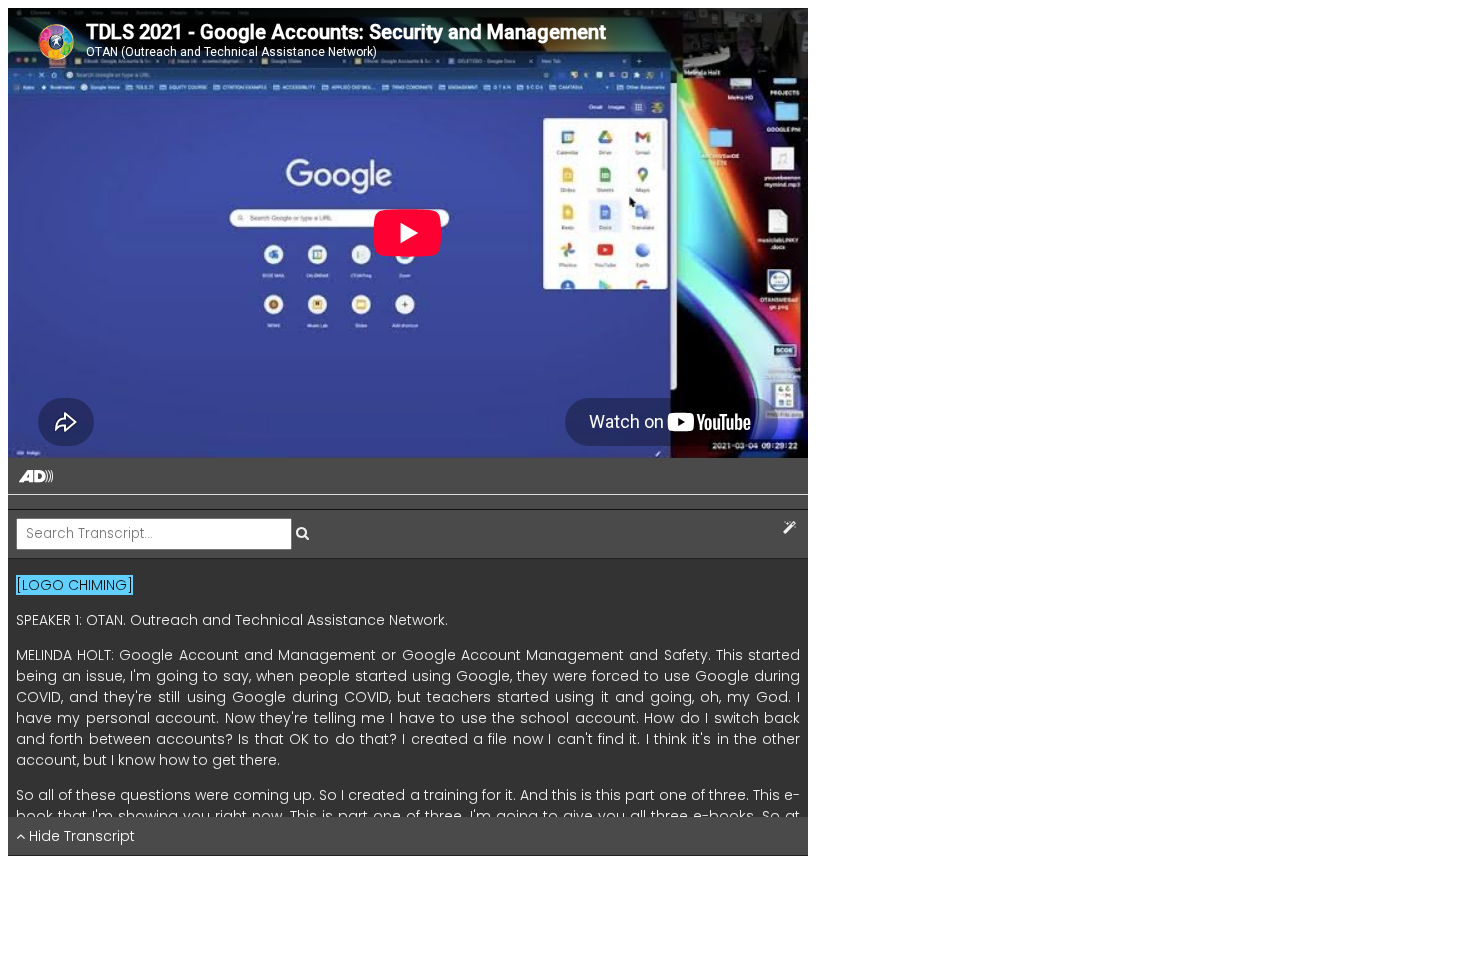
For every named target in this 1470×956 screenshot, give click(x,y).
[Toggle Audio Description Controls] (36, 477)
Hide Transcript (80, 836)
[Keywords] (789, 528)
